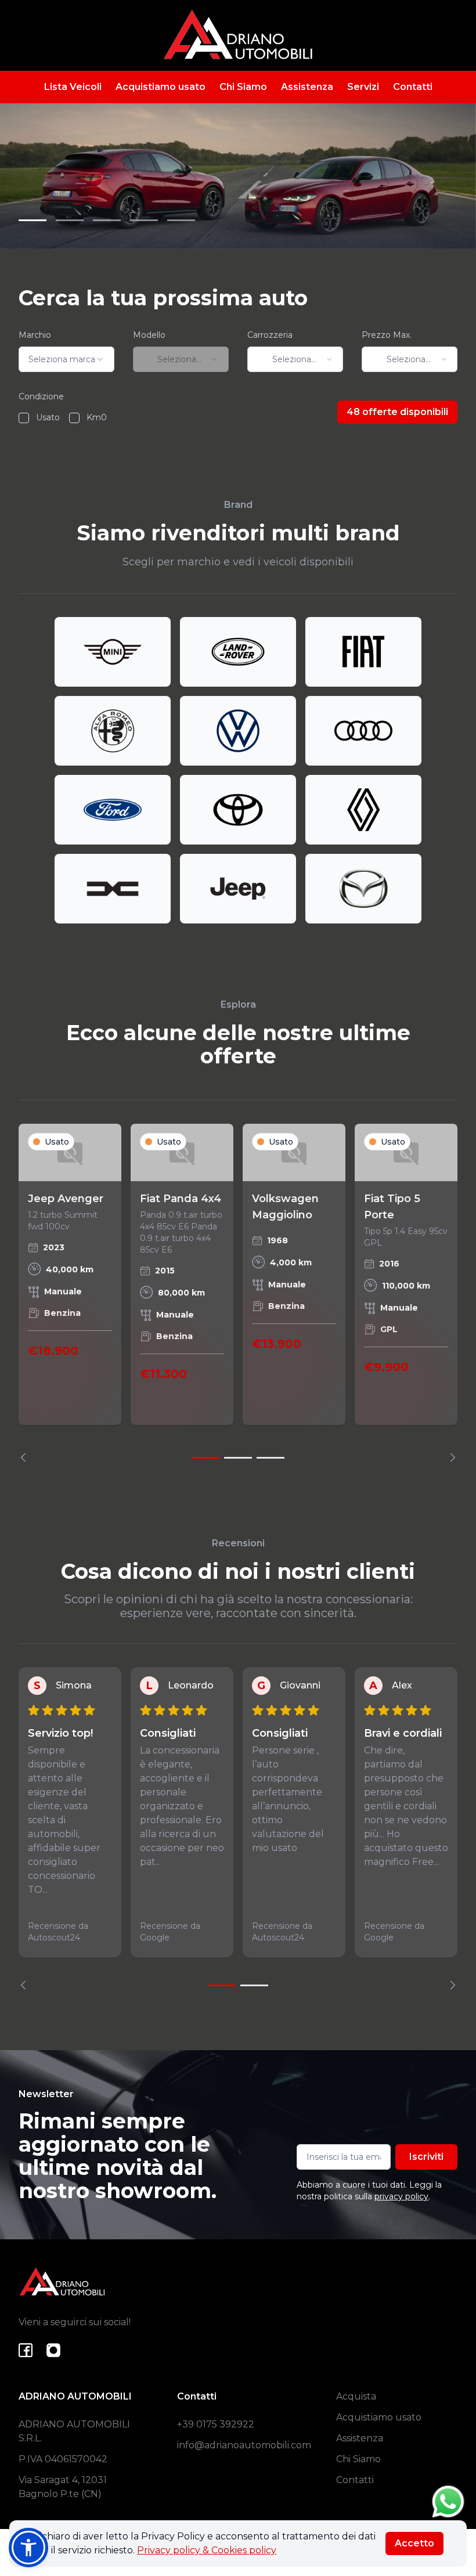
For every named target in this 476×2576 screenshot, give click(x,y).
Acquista (356, 2396)
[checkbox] (24, 418)
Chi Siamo (243, 87)
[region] (238, 1293)
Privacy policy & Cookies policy (207, 2550)
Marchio (35, 335)
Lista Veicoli (73, 87)
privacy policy (401, 2196)
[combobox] (66, 359)
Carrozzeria (270, 335)
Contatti (413, 87)
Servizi (363, 87)
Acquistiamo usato (161, 87)
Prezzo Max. (387, 335)
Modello (149, 335)
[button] (28, 2548)
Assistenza (307, 87)
